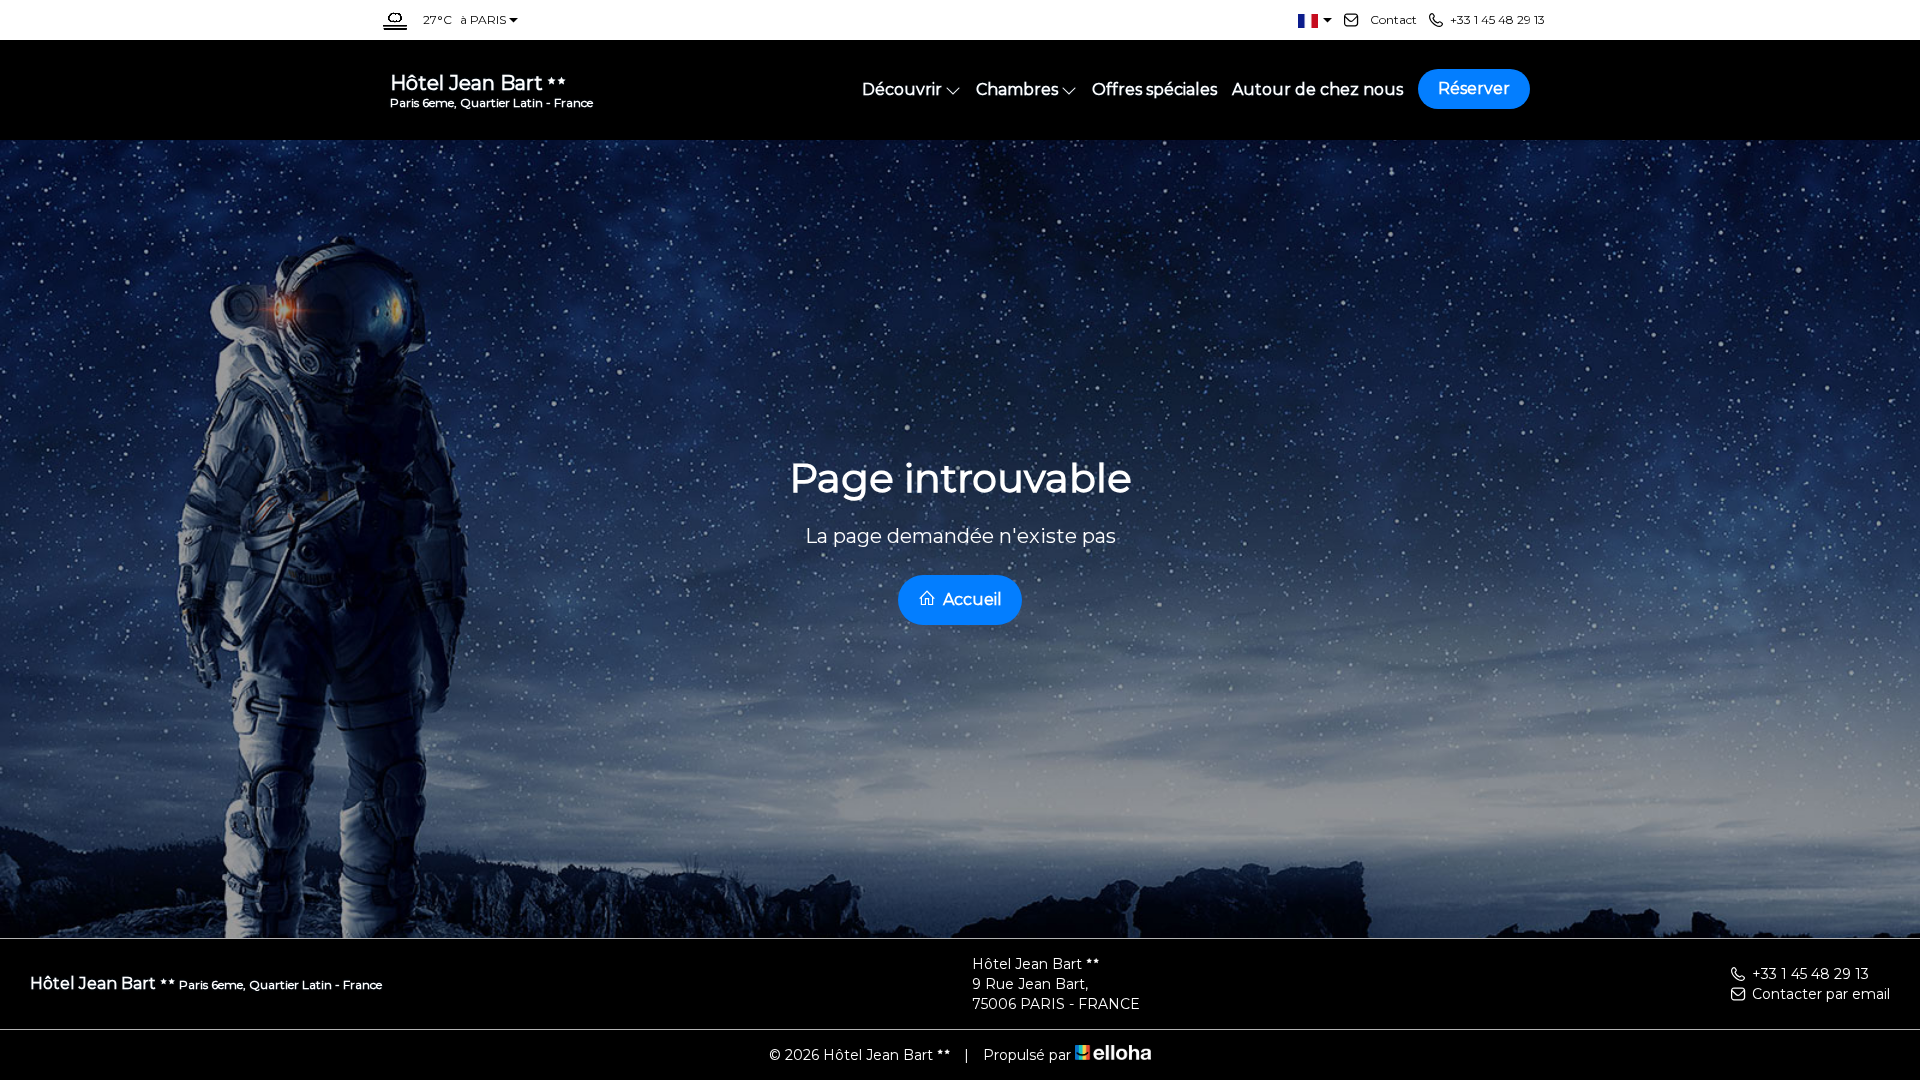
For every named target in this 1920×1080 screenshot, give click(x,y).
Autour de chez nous (1317, 89)
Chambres (1017, 89)
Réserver (1474, 88)
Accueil (970, 599)
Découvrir (902, 89)
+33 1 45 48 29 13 (1810, 974)
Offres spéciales (1154, 89)
